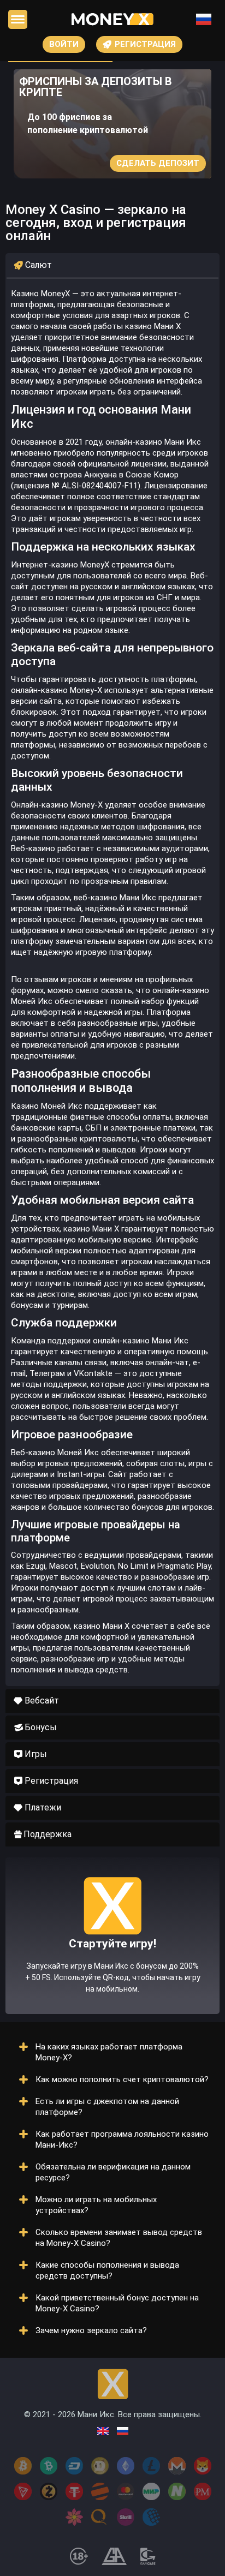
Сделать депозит (158, 163)
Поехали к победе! (112, 1964)
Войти (64, 44)
